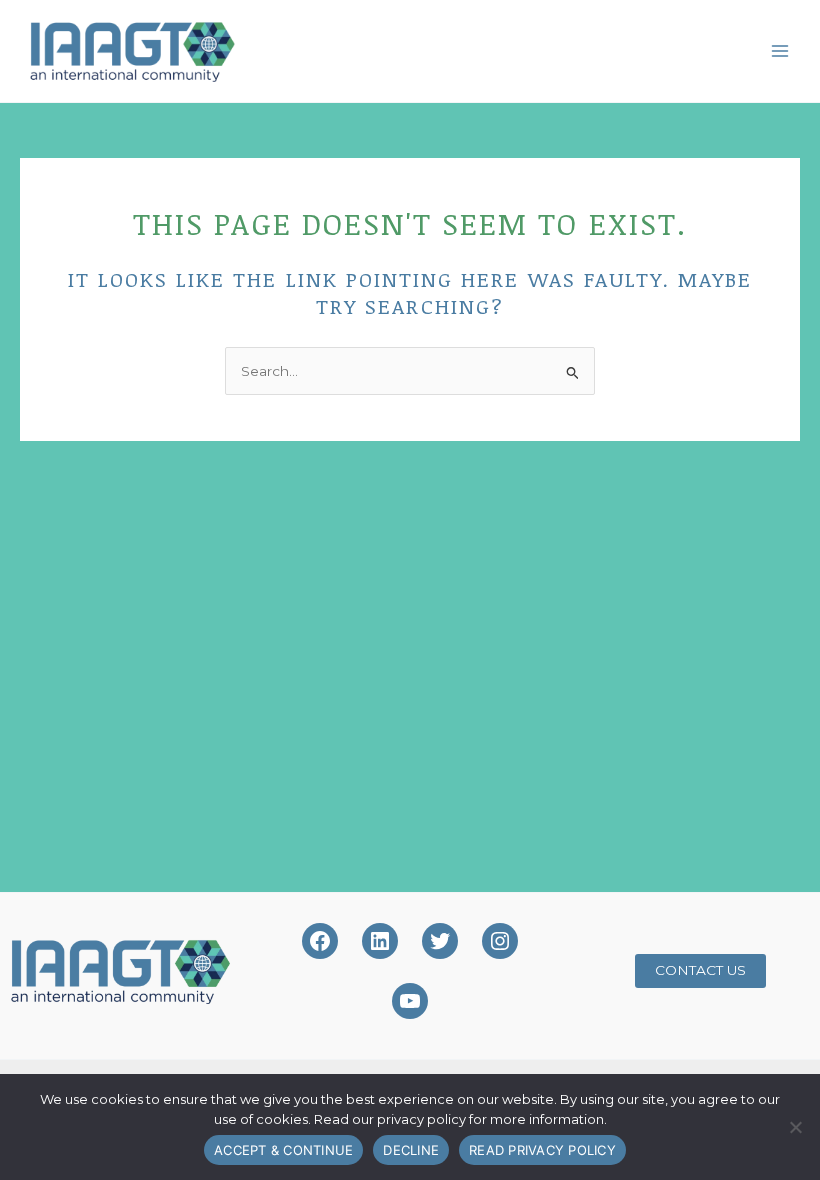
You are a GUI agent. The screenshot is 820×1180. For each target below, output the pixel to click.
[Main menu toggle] (780, 50)
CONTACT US (700, 970)
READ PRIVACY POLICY (542, 1150)
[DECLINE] (795, 1127)
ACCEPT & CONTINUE (283, 1150)
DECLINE (411, 1150)
